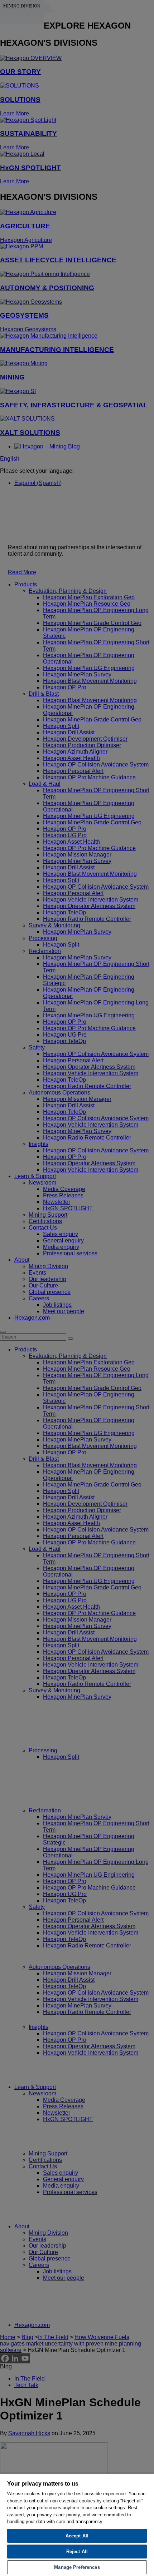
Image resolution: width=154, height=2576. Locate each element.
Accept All (77, 2536)
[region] (77, 2525)
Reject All (77, 2552)
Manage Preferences (77, 2567)
